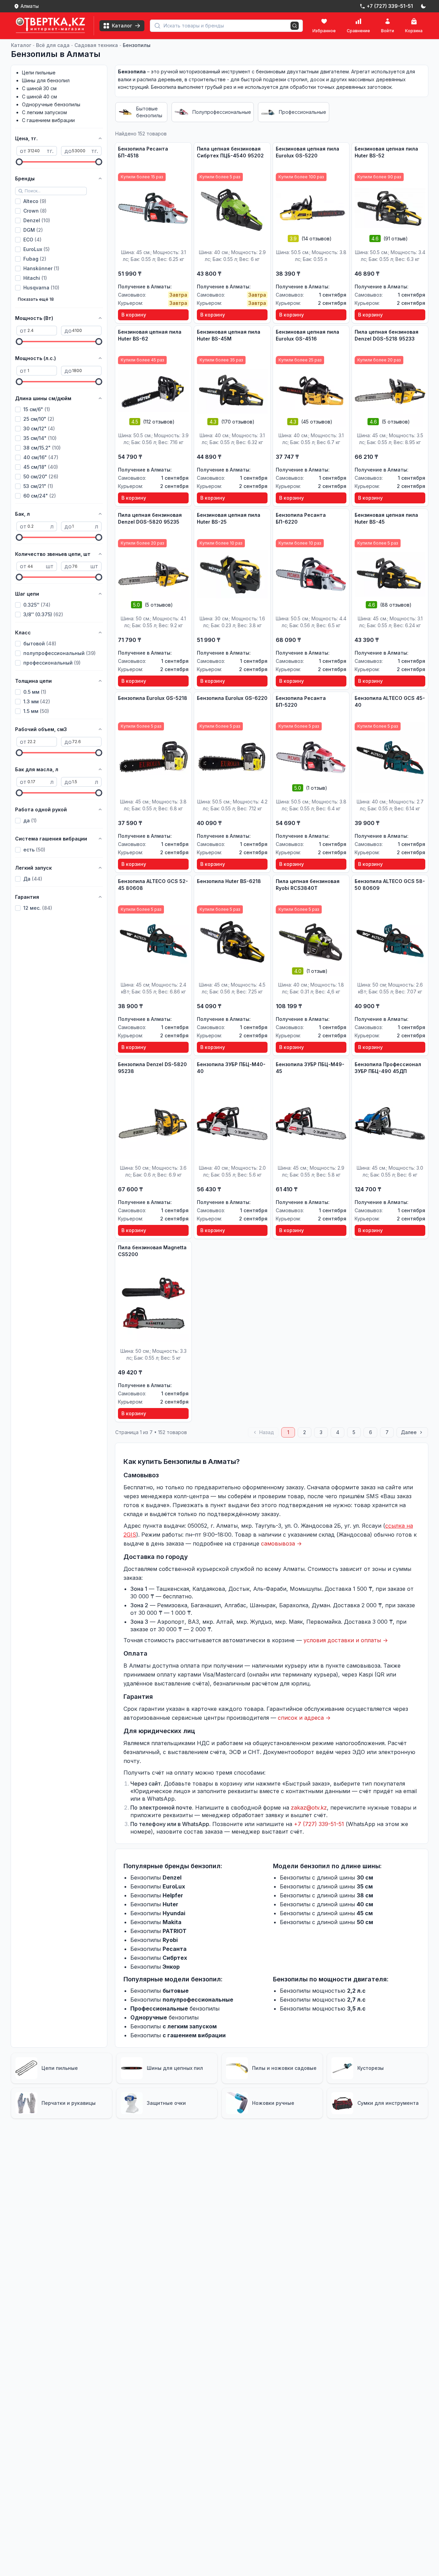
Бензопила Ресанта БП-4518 (143, 152)
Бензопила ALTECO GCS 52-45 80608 (153, 885)
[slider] (19, 162)
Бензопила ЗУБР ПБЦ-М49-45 (310, 1068)
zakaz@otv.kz (309, 1808)
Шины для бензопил (46, 80)
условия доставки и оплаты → (346, 1640)
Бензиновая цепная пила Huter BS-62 (150, 335)
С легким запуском (44, 112)
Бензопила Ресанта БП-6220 (301, 518)
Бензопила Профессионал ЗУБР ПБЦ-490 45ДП (388, 1068)
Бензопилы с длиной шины (327, 1877)
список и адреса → (304, 1718)
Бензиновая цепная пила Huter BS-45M (229, 335)
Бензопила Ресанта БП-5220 (301, 701)
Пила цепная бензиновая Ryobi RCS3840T (308, 885)
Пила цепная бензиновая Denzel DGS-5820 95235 (150, 518)
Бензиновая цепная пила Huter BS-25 (229, 518)
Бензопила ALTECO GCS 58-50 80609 (390, 885)
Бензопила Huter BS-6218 (229, 881)
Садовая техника (96, 45)
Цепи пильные (39, 73)
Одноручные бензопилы (51, 104)
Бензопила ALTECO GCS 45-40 (390, 701)
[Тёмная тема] (423, 6)
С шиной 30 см (39, 88)
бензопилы (175, 2008)
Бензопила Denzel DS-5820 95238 (152, 1068)
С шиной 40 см (39, 97)
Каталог (21, 45)
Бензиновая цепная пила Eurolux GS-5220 (307, 152)
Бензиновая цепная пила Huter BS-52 (386, 152)
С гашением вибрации (48, 120)
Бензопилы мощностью (323, 1991)
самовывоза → (281, 1543)
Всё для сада (53, 45)
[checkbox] (18, 201)
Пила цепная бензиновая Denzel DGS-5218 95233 (387, 335)
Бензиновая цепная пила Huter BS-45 (386, 518)
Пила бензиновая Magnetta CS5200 (152, 1251)
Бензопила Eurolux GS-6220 (232, 698)
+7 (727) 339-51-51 (319, 1824)
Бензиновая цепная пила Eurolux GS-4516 (307, 335)
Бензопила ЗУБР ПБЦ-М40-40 (231, 1068)
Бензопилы (137, 45)
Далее (409, 1432)
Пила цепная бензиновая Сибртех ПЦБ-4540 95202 (230, 152)
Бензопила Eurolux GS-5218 (153, 698)
